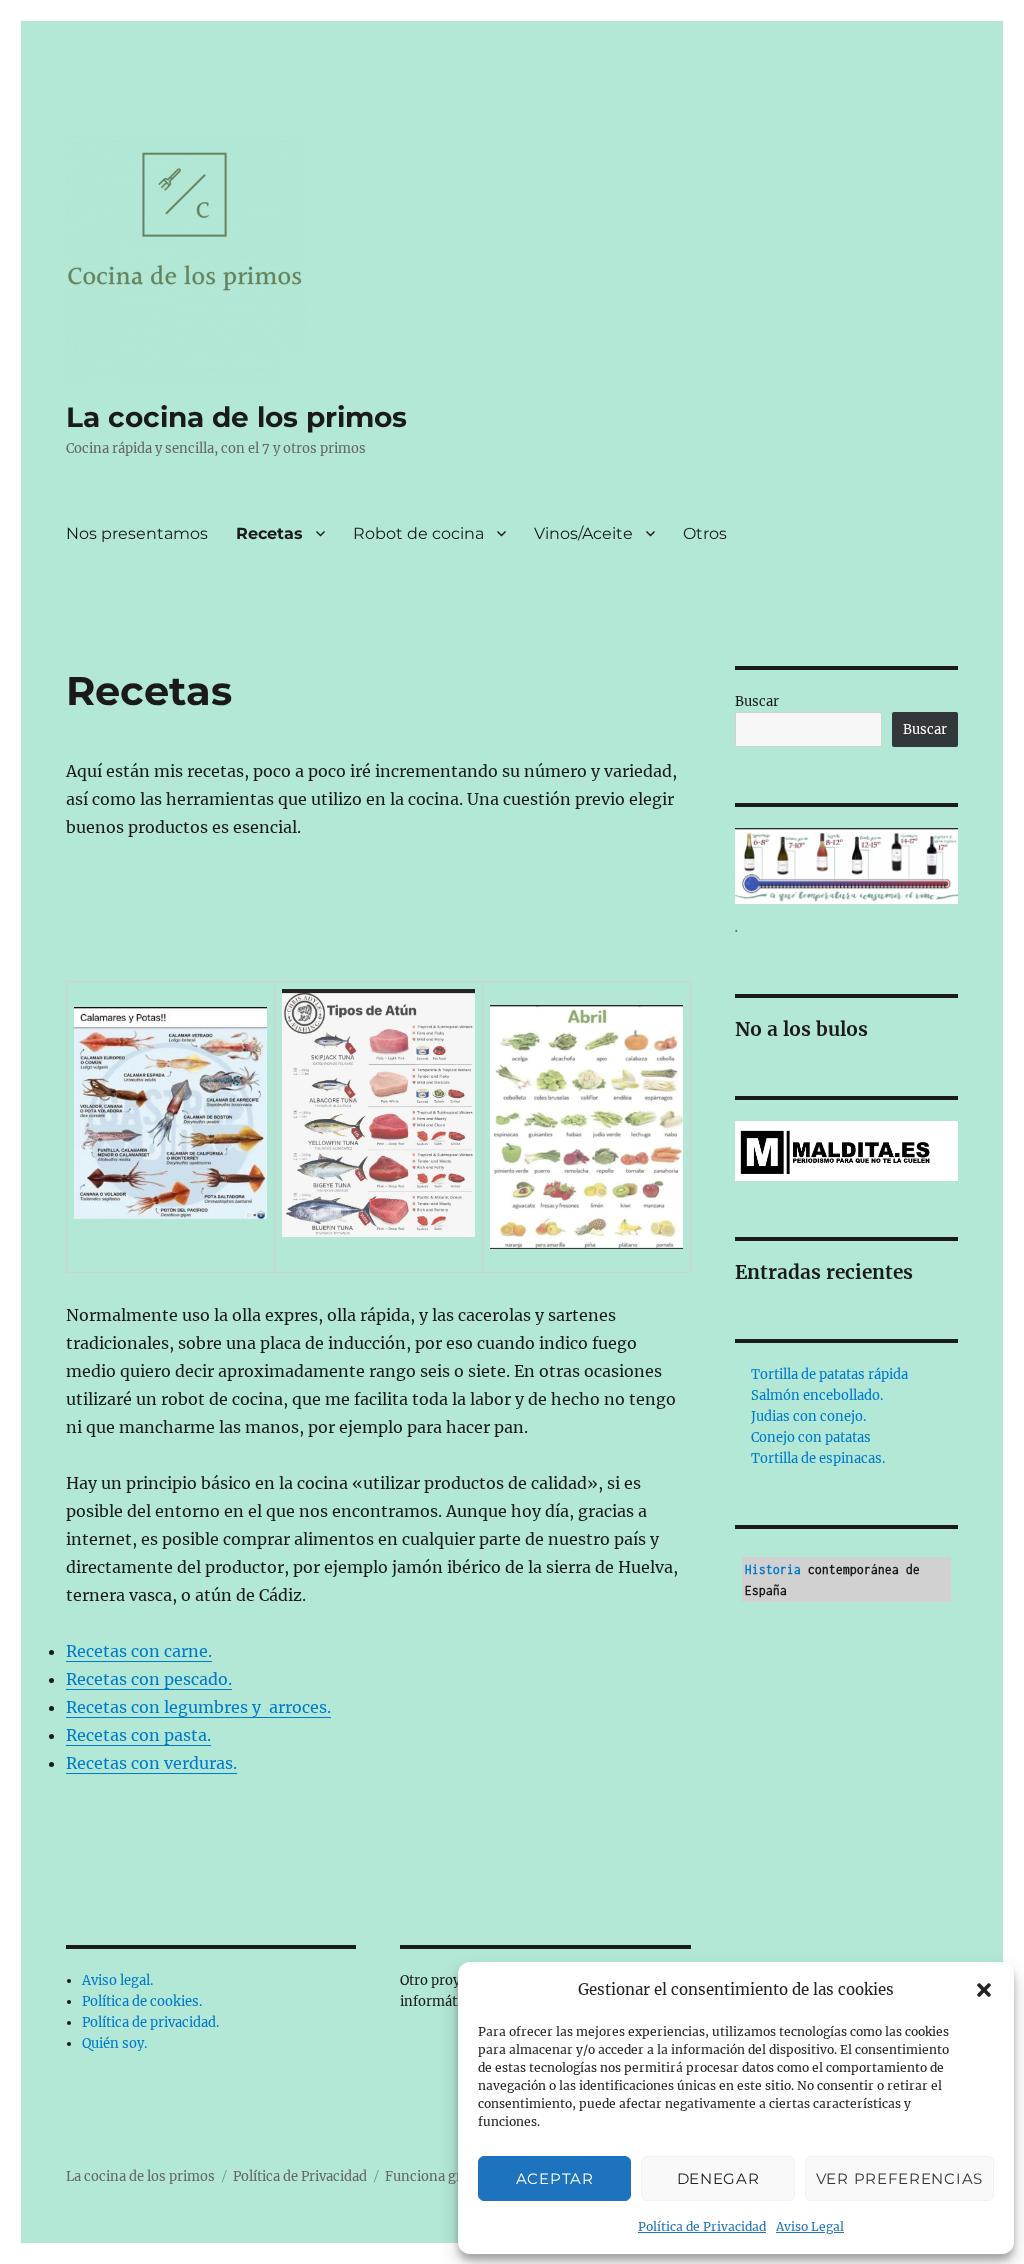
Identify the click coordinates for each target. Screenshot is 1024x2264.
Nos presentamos (137, 533)
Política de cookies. (142, 2001)
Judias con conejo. (808, 1416)
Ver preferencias (899, 2178)
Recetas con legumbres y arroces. (198, 1707)
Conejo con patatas (811, 1437)
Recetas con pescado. (149, 1679)
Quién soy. (114, 2043)
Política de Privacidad (702, 2226)
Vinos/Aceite (583, 533)
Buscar (757, 701)
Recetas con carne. (139, 1651)
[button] (984, 1990)
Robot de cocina (418, 533)
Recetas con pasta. (138, 1735)
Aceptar (555, 2178)
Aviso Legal (810, 2226)
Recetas (269, 533)
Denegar (718, 2178)
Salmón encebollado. (817, 1395)
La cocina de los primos (236, 417)
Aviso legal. (117, 1980)
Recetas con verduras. (151, 1763)
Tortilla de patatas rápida (829, 1374)
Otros (705, 533)
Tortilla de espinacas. (818, 1458)
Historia (773, 1569)
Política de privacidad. (150, 2022)
